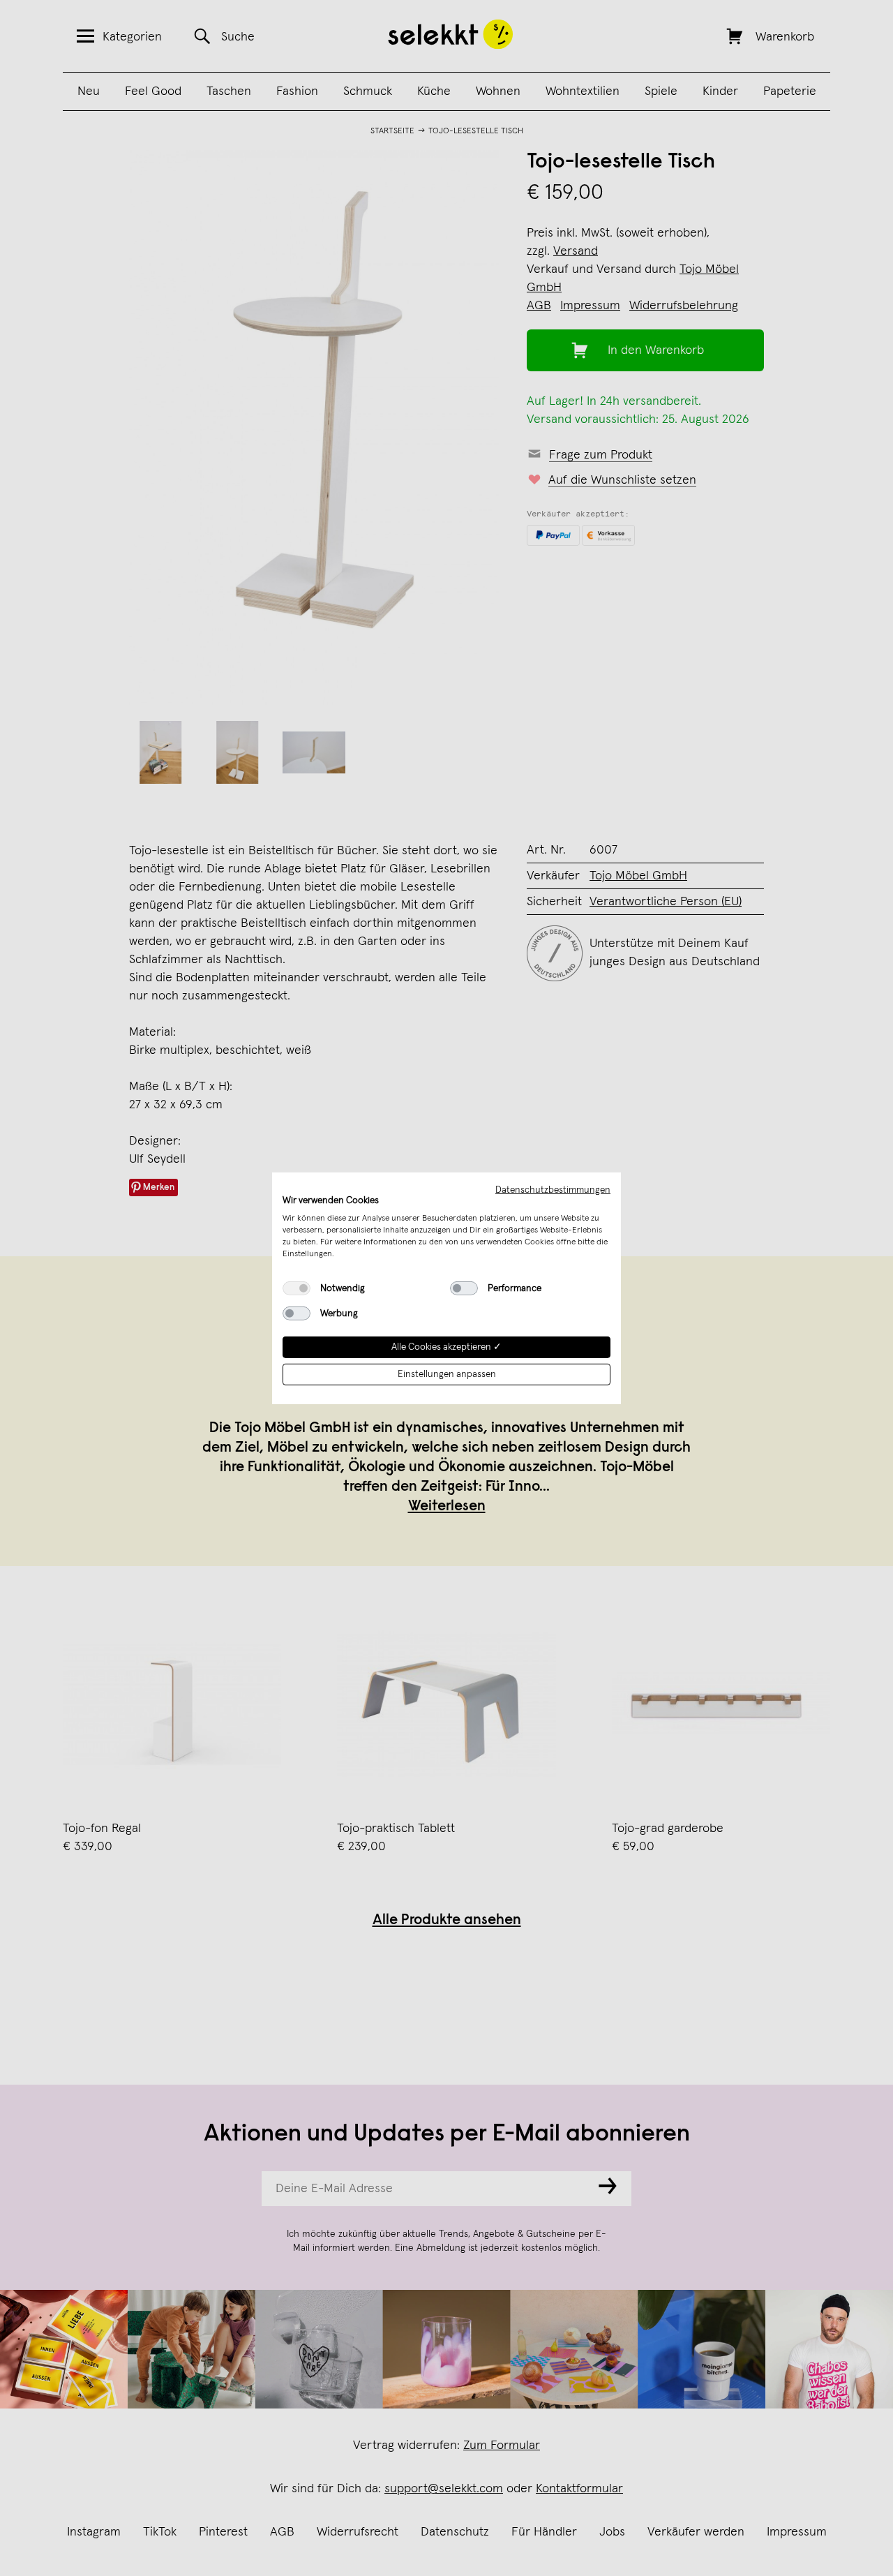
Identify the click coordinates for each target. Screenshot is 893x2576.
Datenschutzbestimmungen (553, 1189)
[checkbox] (297, 1288)
